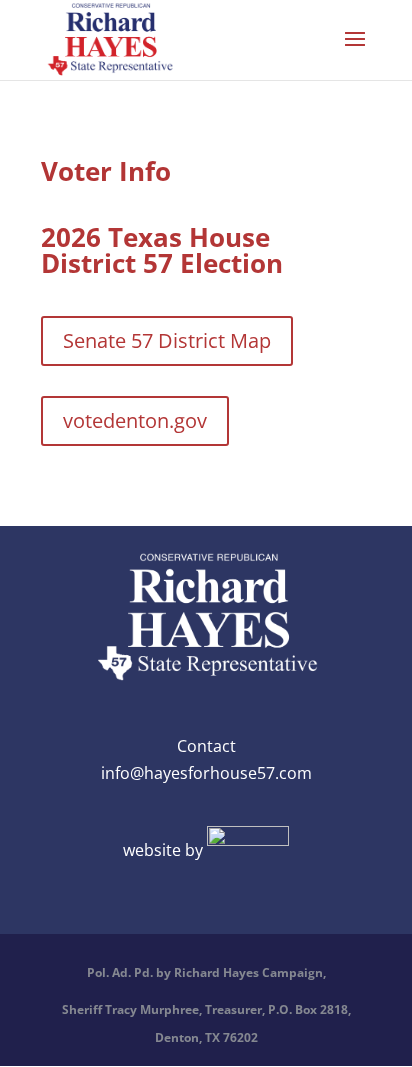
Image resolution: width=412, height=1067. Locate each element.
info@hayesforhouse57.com (206, 773)
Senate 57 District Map (167, 340)
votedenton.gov (135, 420)
